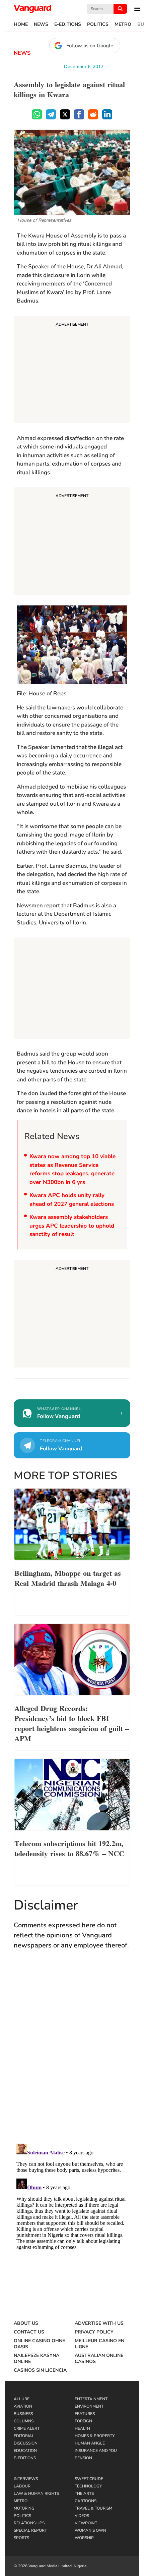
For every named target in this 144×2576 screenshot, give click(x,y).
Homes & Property (95, 2436)
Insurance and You (96, 2451)
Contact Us (29, 2332)
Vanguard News (32, 9)
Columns (24, 2421)
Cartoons (86, 2501)
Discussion (26, 2443)
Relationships (29, 2523)
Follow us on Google (90, 46)
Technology (88, 2486)
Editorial (24, 2436)
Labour (22, 2486)
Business (23, 2414)
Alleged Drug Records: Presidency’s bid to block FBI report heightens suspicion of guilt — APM (72, 1723)
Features (85, 2414)
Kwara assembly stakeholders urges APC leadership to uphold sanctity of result (72, 1226)
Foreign (83, 2421)
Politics (98, 24)
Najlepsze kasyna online (37, 2359)
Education (25, 2451)
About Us (26, 2323)
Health (82, 2428)
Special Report (30, 2530)
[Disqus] (72, 2053)
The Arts (84, 2493)
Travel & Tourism (93, 2508)
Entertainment (91, 2399)
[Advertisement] (72, 371)
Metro (123, 24)
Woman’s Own (90, 2530)
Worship (84, 2538)
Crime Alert (27, 2428)
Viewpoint (86, 2523)
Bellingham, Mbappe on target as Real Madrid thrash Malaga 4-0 (68, 1577)
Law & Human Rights (36, 2493)
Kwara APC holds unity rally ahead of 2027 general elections (72, 1200)
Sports (21, 2538)
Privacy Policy (94, 2332)
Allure (22, 2399)
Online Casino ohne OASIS (39, 2344)
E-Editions (68, 24)
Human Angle (90, 2443)
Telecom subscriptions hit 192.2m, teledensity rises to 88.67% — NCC (69, 1848)
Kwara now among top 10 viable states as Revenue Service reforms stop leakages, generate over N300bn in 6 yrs (73, 1169)
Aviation (23, 2406)
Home (21, 24)
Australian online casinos (99, 2359)
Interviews (26, 2479)
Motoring (24, 2508)
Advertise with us (99, 2323)
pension (83, 2458)
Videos (82, 2516)
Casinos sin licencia (40, 2370)
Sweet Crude (89, 2479)
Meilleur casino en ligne (99, 2344)
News (41, 24)
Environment (89, 2406)
